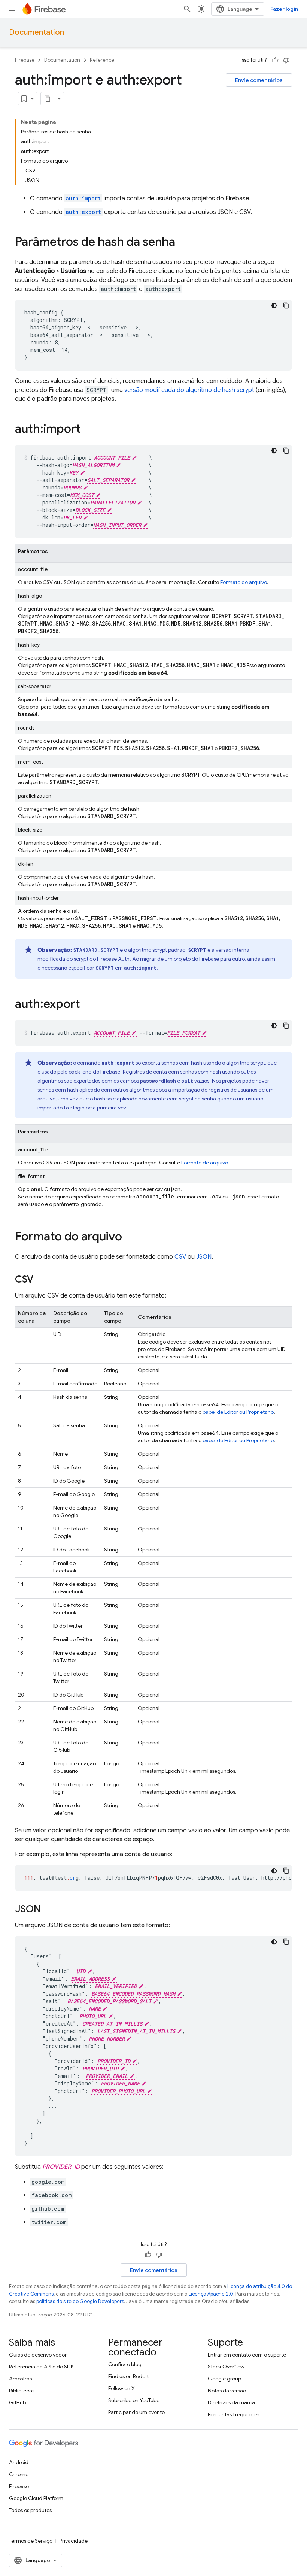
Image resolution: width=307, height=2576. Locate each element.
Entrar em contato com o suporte (247, 2355)
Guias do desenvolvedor (38, 2355)
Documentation (37, 32)
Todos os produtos (30, 2510)
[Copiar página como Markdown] (48, 99)
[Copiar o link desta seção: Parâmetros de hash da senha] (183, 243)
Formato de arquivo (244, 582)
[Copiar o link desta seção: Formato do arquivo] (130, 1237)
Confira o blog (125, 2364)
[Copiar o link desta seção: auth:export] (88, 1005)
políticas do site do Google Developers (80, 2301)
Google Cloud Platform (36, 2498)
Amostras (20, 2379)
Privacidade (74, 2541)
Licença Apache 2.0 (211, 2294)
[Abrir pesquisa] (187, 9)
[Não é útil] (286, 60)
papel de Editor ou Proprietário (238, 1412)
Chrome (19, 2474)
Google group (224, 2379)
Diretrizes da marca (231, 2402)
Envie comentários (259, 80)
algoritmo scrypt (148, 950)
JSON (204, 1257)
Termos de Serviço (31, 2541)
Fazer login (284, 9)
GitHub (17, 2402)
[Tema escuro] (274, 306)
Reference (102, 60)
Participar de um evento (136, 2412)
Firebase (25, 60)
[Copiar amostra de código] (286, 306)
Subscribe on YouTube (134, 2400)
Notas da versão (227, 2391)
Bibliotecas (22, 2391)
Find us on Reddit (128, 2376)
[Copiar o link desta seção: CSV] (41, 1280)
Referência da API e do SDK (41, 2367)
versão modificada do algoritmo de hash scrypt (189, 390)
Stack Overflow (226, 2367)
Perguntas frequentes (234, 2414)
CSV (180, 1257)
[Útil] (275, 60)
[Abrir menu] (12, 9)
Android (19, 2462)
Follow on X (121, 2388)
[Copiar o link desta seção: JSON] (48, 1910)
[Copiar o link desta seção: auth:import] (88, 430)
